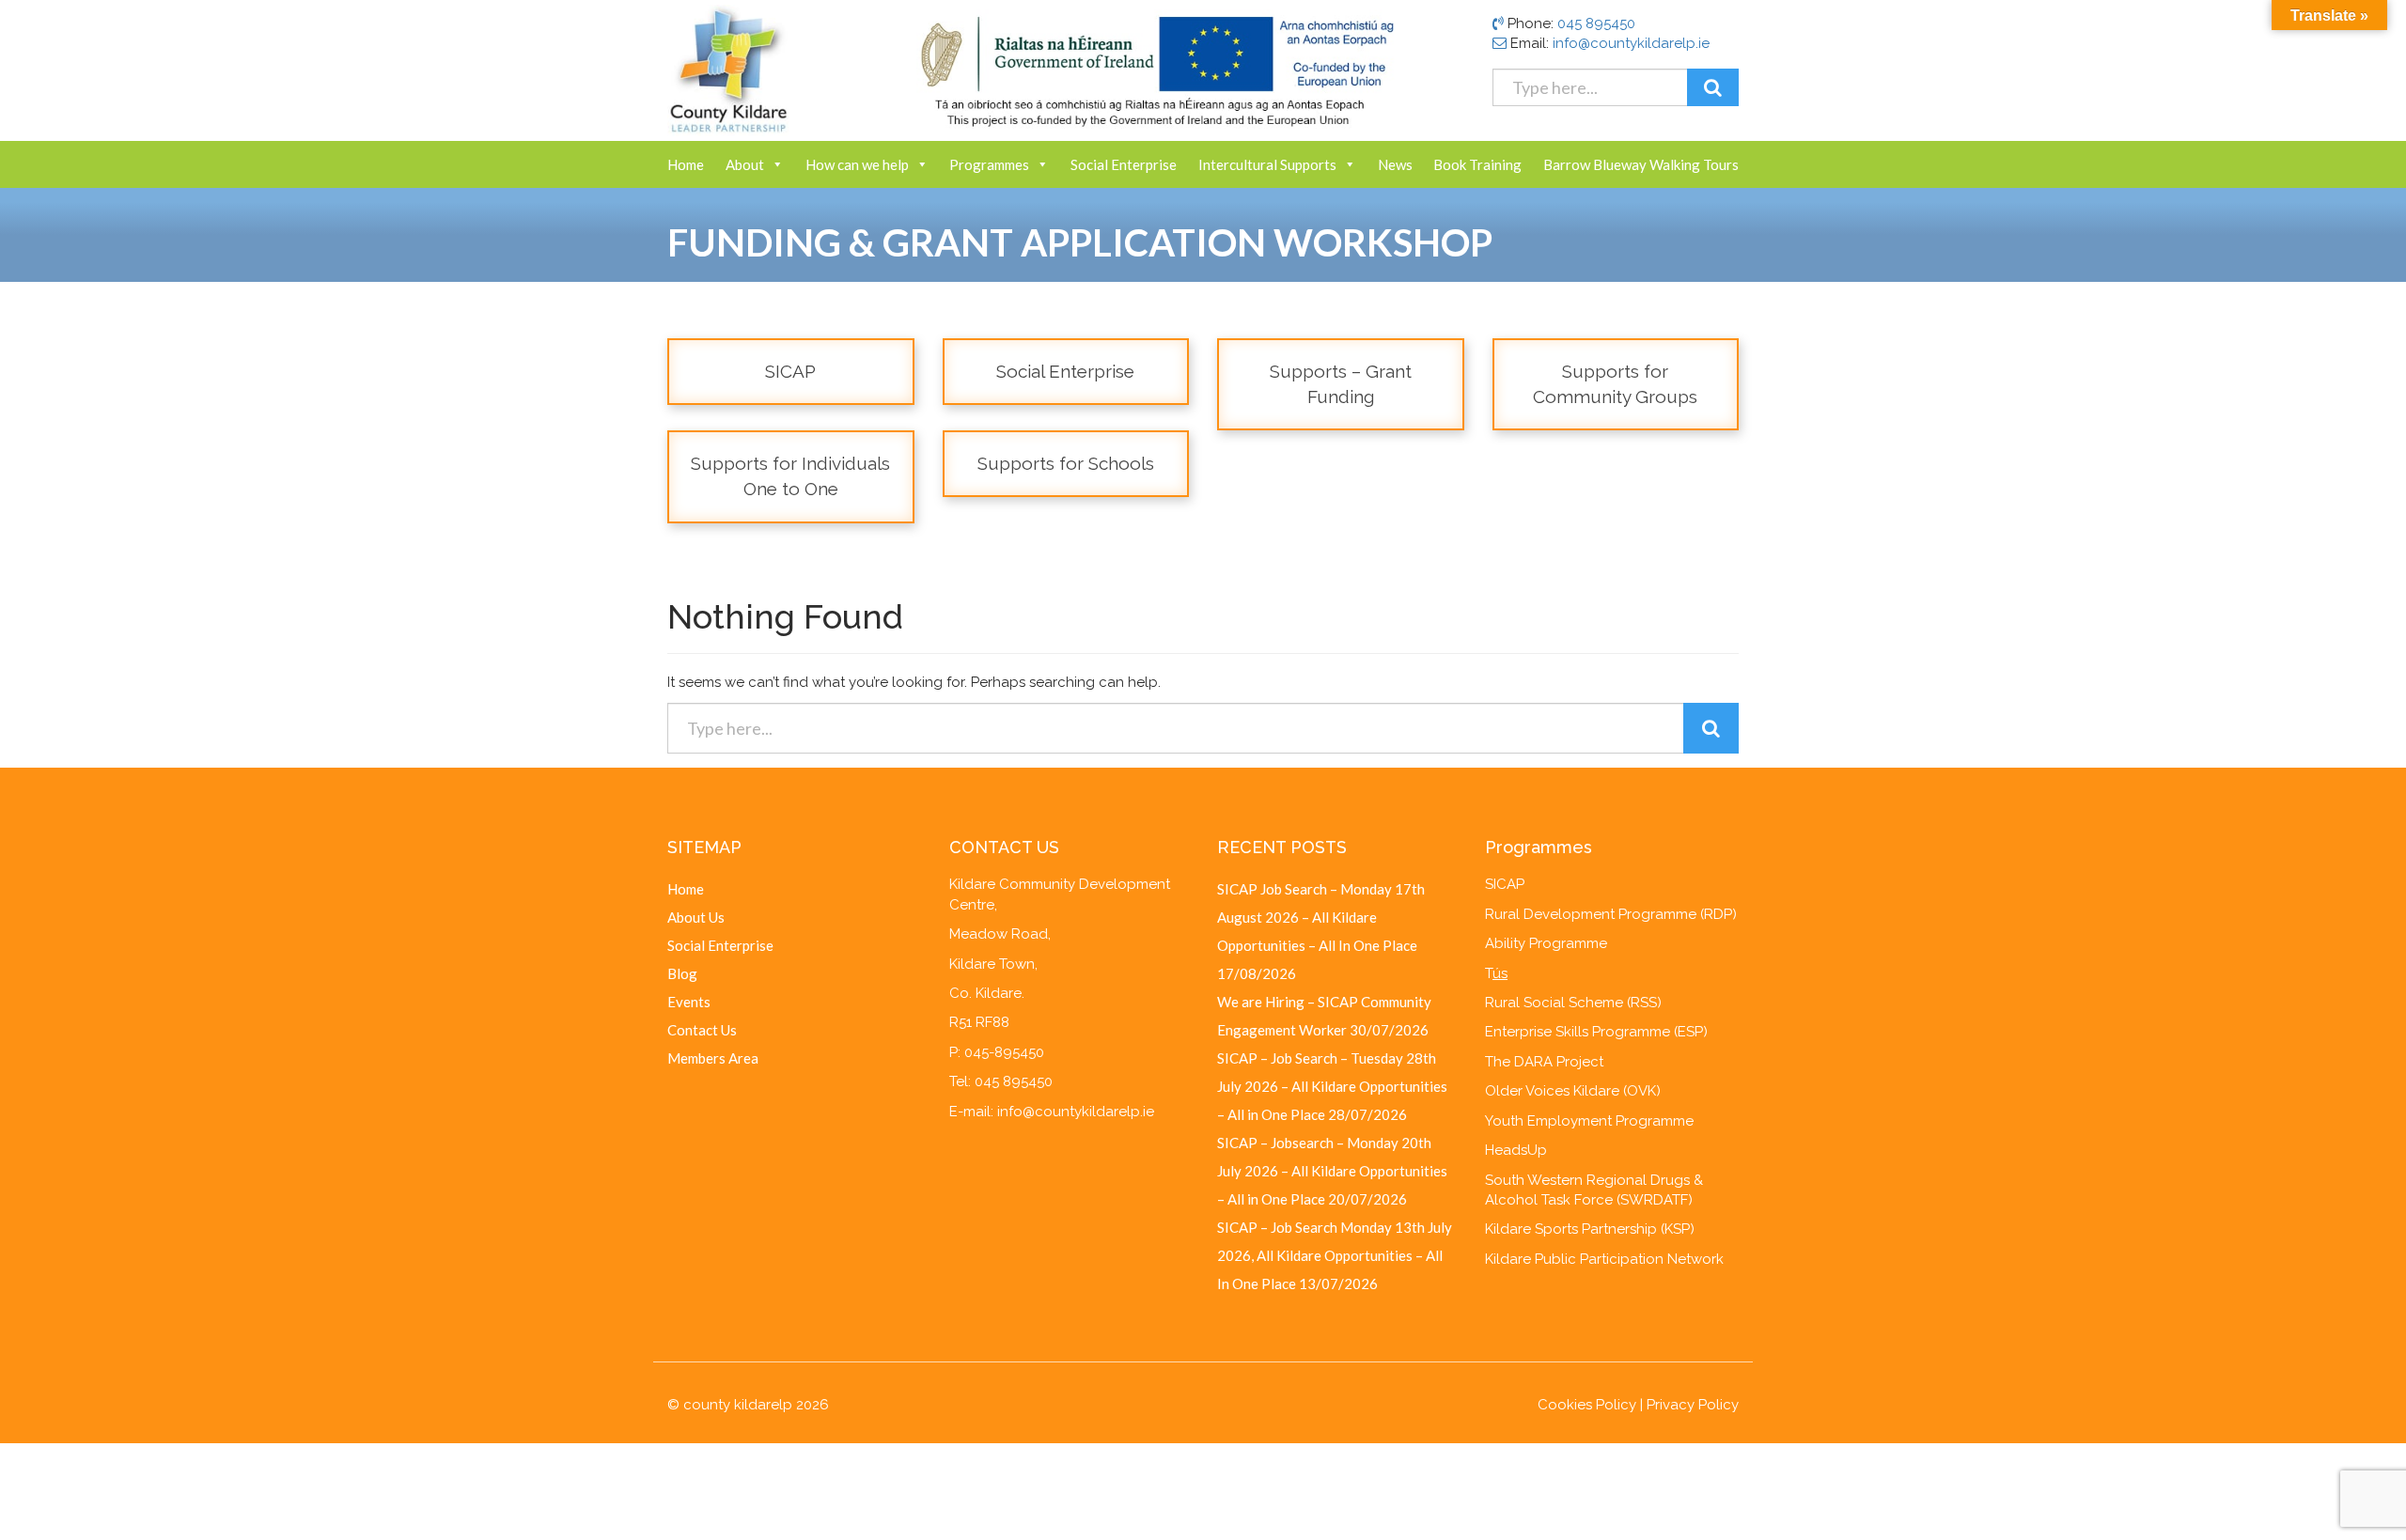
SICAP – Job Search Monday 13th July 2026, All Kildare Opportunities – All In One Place (1335, 1255)
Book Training (1477, 164)
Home (686, 164)
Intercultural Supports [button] (1267, 164)
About (745, 164)
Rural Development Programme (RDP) (1611, 914)
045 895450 (1596, 23)
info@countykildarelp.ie (1631, 43)
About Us (696, 917)
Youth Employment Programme (1589, 1121)
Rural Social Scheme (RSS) (1573, 1003)
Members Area (713, 1058)
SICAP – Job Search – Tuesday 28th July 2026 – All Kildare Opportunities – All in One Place (1332, 1086)
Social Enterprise (1124, 164)
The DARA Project (1544, 1062)
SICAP (1505, 884)
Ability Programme (1546, 943)
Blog (682, 973)
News (1395, 164)
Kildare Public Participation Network (1604, 1259)
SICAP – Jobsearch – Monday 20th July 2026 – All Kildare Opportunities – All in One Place (1332, 1171)
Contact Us (702, 1030)
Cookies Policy (1587, 1405)
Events (689, 1002)
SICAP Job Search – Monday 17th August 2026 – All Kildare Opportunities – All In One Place (1321, 917)
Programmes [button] (989, 164)
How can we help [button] (857, 164)
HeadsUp (1516, 1150)
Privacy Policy (1693, 1405)
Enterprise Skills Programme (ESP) (1596, 1032)
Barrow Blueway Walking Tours (1641, 164)
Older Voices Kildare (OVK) (1573, 1091)
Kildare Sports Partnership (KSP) (1590, 1229)
